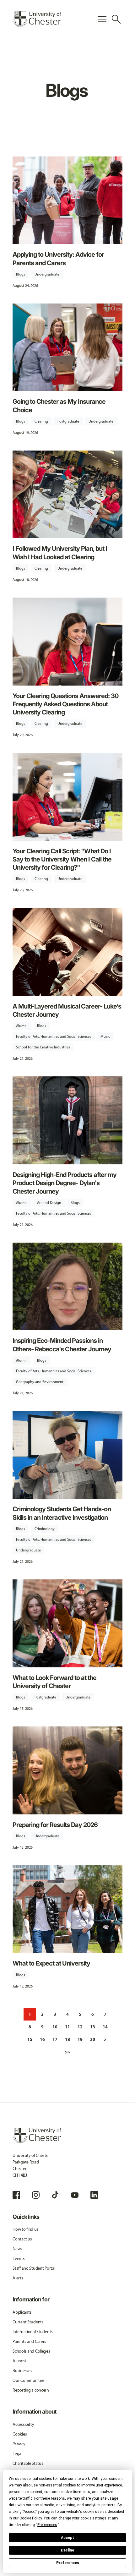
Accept (67, 2538)
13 (93, 2027)
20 (93, 2039)
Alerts (18, 2278)
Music (105, 1036)
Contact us (22, 2239)
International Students (33, 2332)
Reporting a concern (31, 2390)
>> (67, 2052)
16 (42, 2039)
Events (19, 2259)
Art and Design (49, 1203)
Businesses (22, 2371)
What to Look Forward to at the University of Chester (54, 1682)
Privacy (19, 2444)
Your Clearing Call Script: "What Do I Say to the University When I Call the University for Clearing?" (62, 859)
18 (67, 2039)
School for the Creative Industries (43, 1047)
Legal (17, 2454)
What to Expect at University (51, 1963)
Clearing (41, 421)
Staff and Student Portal (34, 2268)
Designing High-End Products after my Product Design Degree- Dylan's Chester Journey (65, 1183)
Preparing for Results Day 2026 (55, 1825)
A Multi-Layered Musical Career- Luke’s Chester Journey (67, 1010)
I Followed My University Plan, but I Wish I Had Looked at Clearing (60, 552)
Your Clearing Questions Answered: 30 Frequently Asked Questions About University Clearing (65, 704)
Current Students (28, 2322)
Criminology (45, 1529)
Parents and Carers (29, 2341)
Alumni (22, 1026)
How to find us (25, 2229)
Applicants (22, 2312)
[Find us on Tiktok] (55, 2195)
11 (67, 2027)
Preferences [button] (47, 2525)
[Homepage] (37, 19)
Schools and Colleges (31, 2351)
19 (80, 2039)
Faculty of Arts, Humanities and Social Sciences (54, 1036)
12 (80, 2027)
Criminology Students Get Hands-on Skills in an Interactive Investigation (62, 1513)
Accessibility (23, 2424)
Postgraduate (68, 421)
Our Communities (29, 2380)
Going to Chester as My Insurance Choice (59, 405)
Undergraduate (47, 274)
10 (55, 2027)
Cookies (20, 2434)
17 (55, 2039)
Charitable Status (28, 2463)
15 (30, 2039)
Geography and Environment (40, 1382)
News (17, 2249)
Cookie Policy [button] (31, 2518)
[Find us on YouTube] (75, 2195)
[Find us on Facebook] (16, 2195)
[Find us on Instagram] (36, 2195)
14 (105, 2027)
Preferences (68, 2563)
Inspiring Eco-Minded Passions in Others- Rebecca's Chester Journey (62, 1345)
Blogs (21, 274)
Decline (67, 2550)
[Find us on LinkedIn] (94, 2195)
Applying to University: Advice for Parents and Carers (58, 258)
